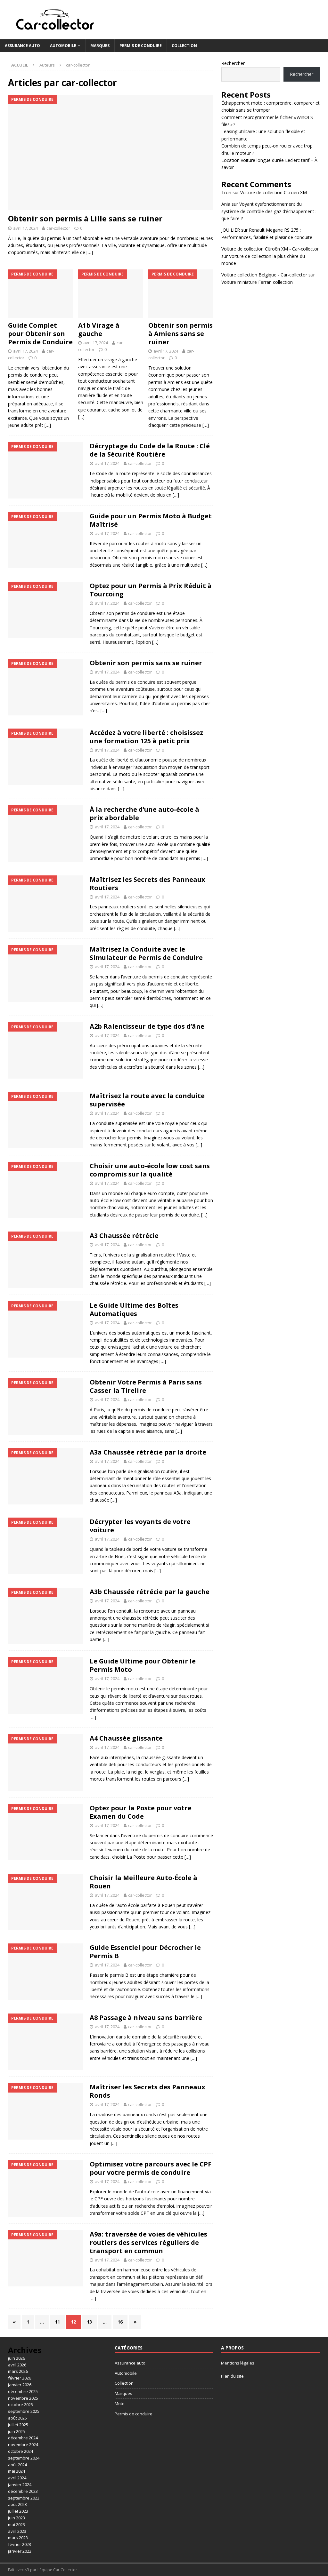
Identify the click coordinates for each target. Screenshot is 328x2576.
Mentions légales (238, 2363)
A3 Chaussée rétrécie (124, 1236)
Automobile (63, 46)
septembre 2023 (24, 2498)
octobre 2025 (20, 2405)
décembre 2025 (23, 2391)
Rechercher (233, 63)
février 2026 (20, 2378)
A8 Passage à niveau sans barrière (146, 2018)
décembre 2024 (23, 2438)
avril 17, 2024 (25, 228)
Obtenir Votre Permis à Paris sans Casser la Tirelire (146, 1386)
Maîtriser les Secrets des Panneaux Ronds (148, 2091)
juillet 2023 (18, 2511)
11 (57, 2322)
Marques (100, 46)
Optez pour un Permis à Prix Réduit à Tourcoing (151, 590)
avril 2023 (17, 2531)
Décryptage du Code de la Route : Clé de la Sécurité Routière (150, 450)
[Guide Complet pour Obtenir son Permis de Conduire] (41, 294)
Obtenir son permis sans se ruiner (146, 663)
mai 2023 (16, 2524)
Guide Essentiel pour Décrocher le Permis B (145, 1952)
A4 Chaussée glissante (126, 1738)
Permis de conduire (141, 46)
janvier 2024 (20, 2484)
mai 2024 (16, 2471)
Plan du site (232, 2376)
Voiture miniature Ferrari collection (257, 282)
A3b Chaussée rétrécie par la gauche (150, 1592)
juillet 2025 (18, 2425)
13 (89, 2322)
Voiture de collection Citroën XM (274, 192)
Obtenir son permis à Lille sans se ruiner (85, 218)
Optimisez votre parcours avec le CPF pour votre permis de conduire (151, 2168)
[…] (90, 252)
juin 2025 (16, 2431)
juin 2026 (16, 2358)
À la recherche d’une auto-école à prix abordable (144, 813)
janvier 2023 (20, 2551)
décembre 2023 (23, 2491)
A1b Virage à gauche (99, 329)
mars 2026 (18, 2371)
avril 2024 (17, 2478)
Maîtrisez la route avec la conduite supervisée (147, 1100)
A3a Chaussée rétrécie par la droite (148, 1452)
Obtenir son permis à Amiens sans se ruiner (180, 334)
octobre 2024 (20, 2451)
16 (120, 2322)
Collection (184, 46)
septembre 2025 (24, 2411)
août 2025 (17, 2418)
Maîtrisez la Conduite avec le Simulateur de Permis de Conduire (146, 953)
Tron (226, 192)
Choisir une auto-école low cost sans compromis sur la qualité (150, 1170)
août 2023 (17, 2504)
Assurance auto (22, 46)
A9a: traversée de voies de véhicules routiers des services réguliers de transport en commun (148, 2242)
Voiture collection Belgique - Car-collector (264, 275)
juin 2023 (16, 2518)
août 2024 (17, 2465)
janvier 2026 (20, 2385)
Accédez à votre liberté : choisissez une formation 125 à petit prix (146, 737)
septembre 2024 (24, 2458)
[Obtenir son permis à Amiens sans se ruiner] (181, 294)
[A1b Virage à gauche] (111, 294)
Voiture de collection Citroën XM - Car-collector (270, 249)
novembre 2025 (23, 2398)
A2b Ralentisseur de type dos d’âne (147, 1026)
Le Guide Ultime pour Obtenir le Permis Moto (143, 1665)
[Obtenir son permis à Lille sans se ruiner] (111, 152)
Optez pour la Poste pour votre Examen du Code (141, 1812)
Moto (120, 2404)
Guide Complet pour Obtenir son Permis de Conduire (40, 334)
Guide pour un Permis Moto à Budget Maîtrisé (151, 520)
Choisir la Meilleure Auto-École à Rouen (143, 1882)
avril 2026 (17, 2365)
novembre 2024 (23, 2444)
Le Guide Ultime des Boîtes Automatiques (134, 1309)
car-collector (58, 228)
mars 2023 (18, 2538)
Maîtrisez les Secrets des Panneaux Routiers (148, 884)
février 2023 (20, 2544)
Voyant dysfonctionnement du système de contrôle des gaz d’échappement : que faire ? (269, 211)
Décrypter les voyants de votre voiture (140, 1526)
